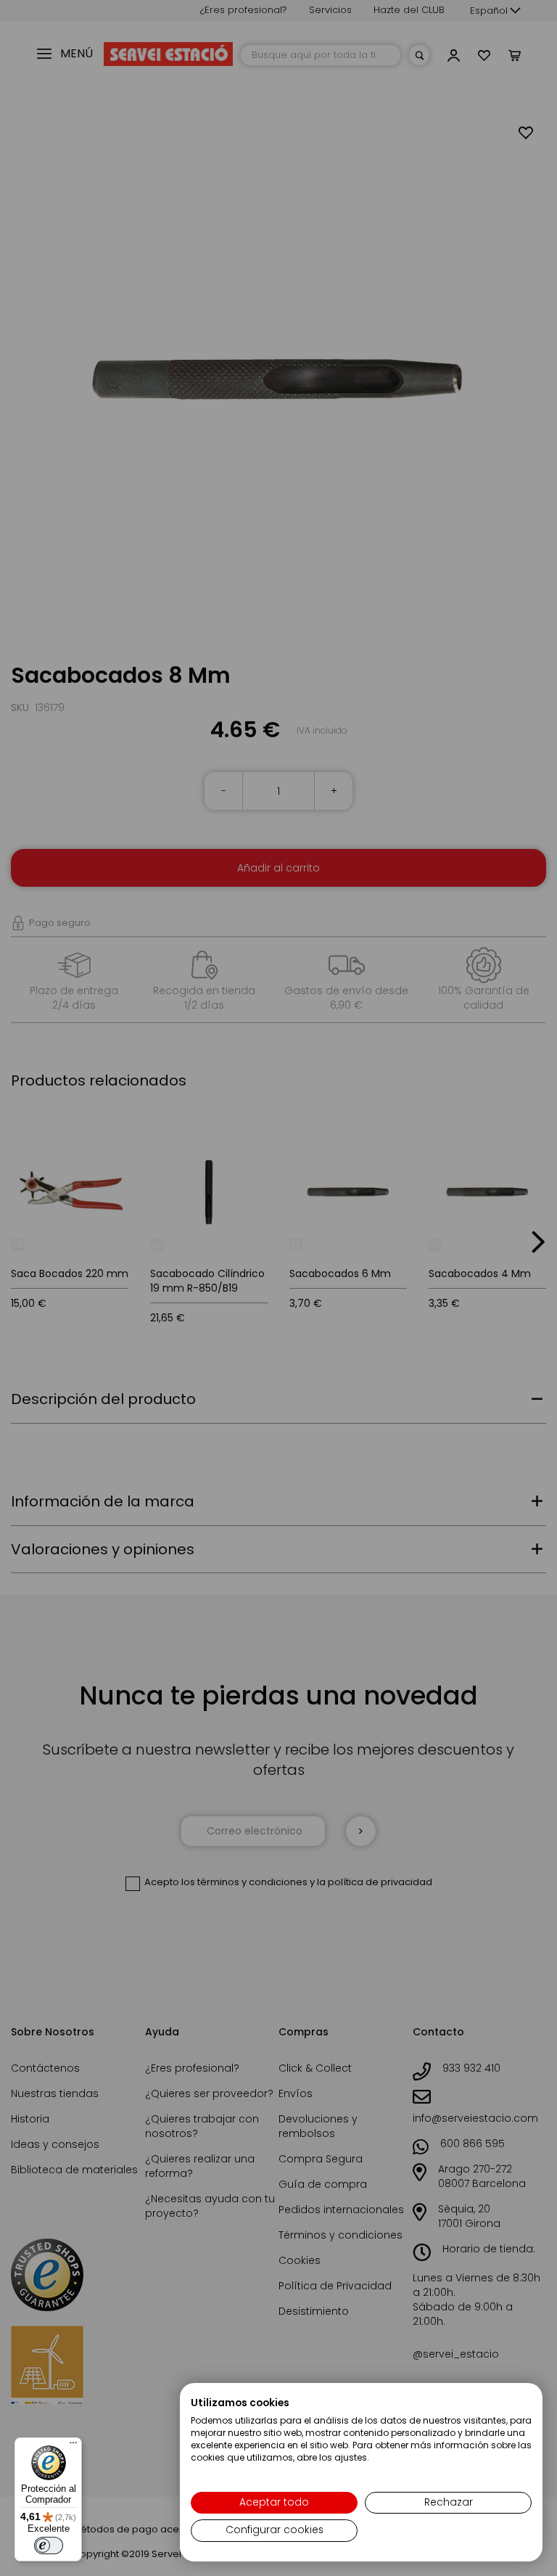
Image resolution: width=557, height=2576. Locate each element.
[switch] (49, 2546)
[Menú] (73, 2446)
